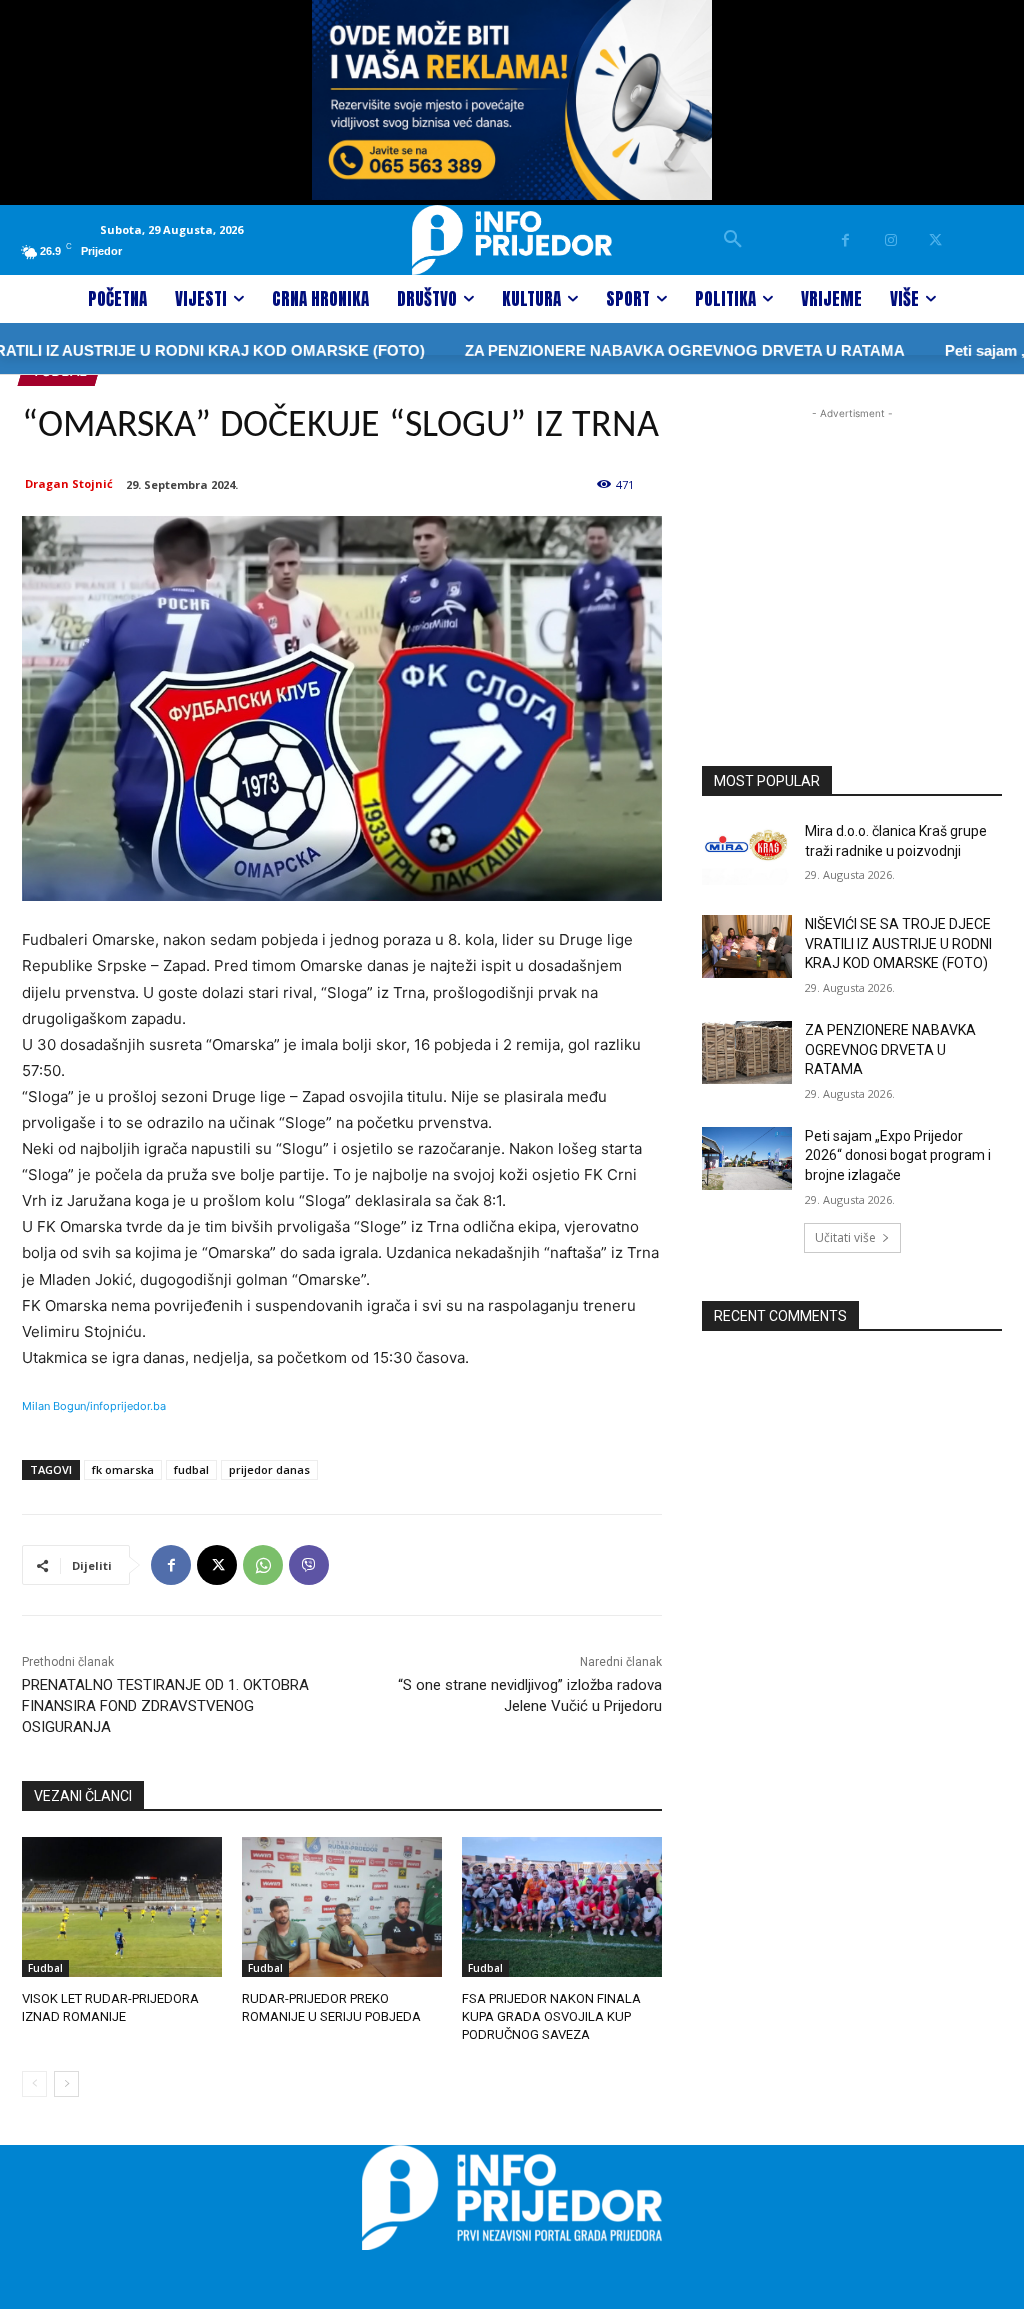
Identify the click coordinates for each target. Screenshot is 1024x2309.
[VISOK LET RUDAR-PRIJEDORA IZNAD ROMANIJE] (122, 1907)
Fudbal (45, 1968)
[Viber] (309, 1565)
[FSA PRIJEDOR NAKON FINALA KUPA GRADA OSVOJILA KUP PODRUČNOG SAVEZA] (562, 1907)
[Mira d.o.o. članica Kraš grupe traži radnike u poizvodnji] (747, 853)
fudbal (191, 1469)
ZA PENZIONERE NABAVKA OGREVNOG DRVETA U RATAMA (639, 350)
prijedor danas (269, 1469)
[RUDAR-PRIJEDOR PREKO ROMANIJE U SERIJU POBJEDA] (342, 1907)
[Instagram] (890, 240)
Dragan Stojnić (69, 483)
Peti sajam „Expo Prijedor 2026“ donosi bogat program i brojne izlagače (898, 1155)
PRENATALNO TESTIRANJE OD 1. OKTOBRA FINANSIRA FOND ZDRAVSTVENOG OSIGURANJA (165, 1706)
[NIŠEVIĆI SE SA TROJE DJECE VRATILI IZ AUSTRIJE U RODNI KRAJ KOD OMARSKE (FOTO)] (747, 946)
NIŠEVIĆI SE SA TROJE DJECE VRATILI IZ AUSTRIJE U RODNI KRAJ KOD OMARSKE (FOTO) (898, 943)
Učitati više (845, 1237)
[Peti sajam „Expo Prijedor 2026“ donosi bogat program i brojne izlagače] (747, 1158)
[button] (733, 240)
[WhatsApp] (263, 1565)
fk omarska (123, 1469)
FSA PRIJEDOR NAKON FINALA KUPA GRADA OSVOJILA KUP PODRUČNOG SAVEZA (551, 2016)
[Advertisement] (852, 549)
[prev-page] (34, 2084)
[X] (935, 240)
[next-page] (66, 2084)
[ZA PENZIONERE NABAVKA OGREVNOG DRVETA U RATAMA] (747, 1052)
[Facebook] (845, 240)
